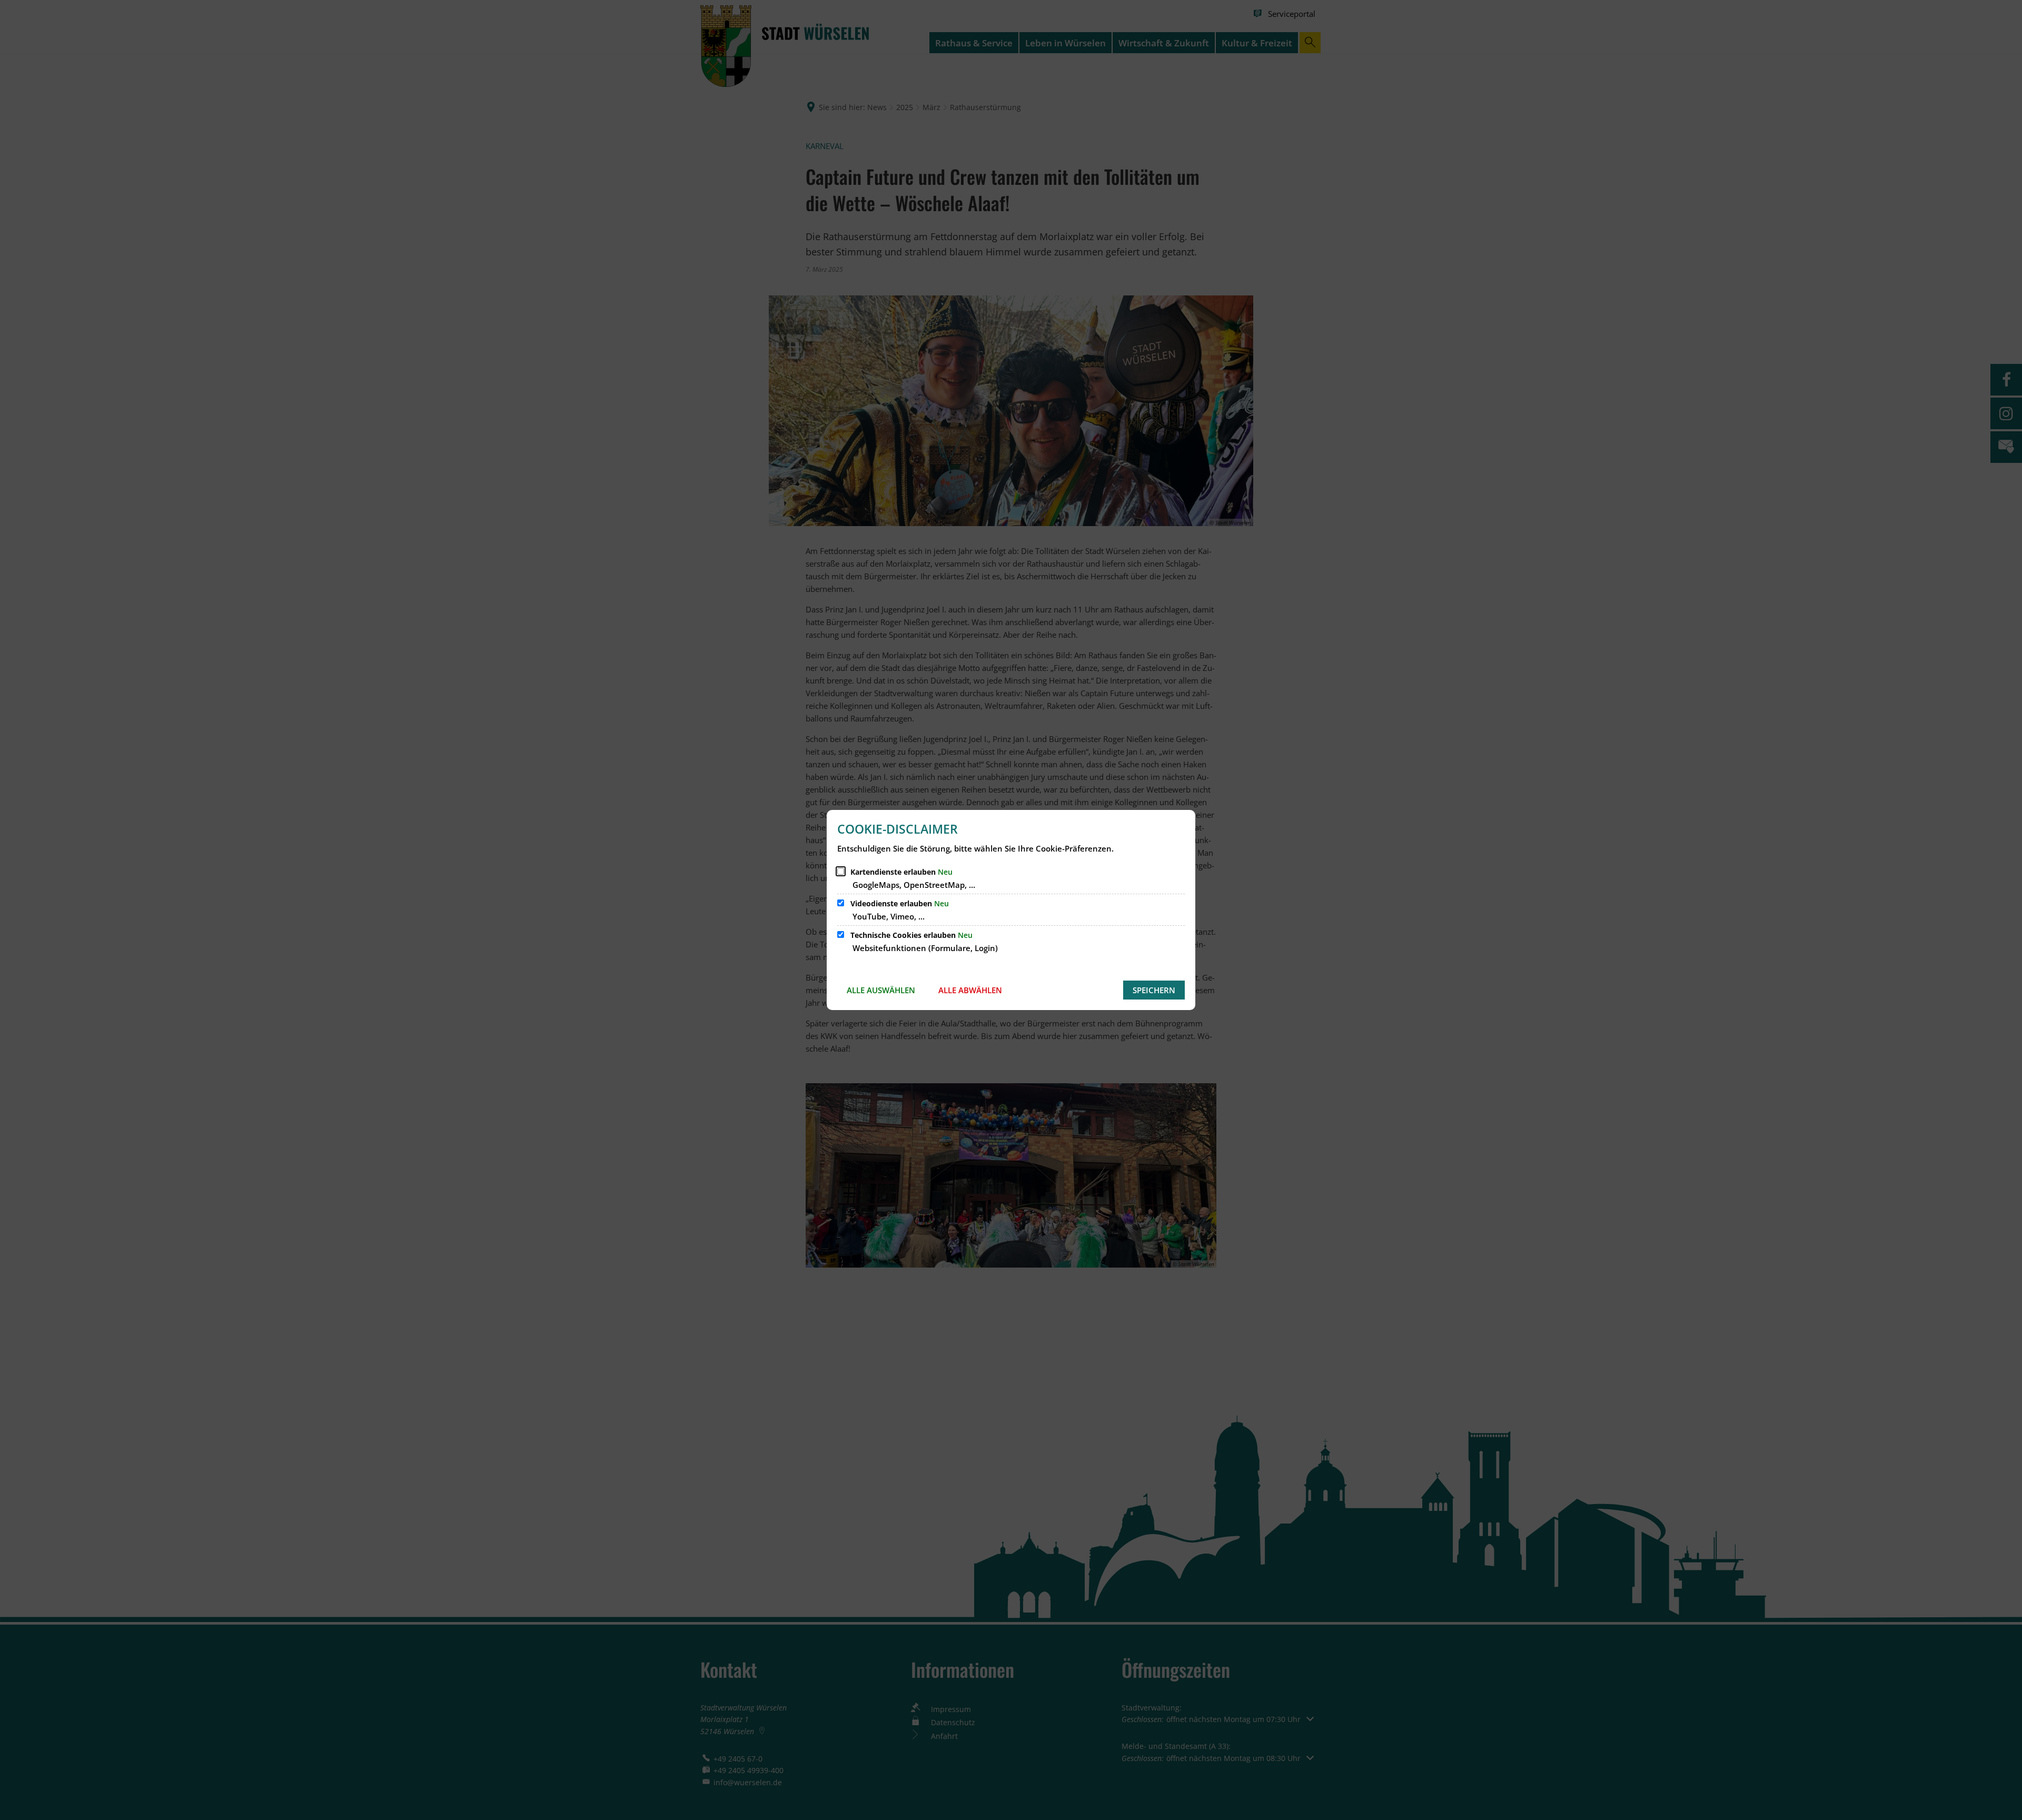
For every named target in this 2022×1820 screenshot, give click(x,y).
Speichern (1154, 990)
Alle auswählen (881, 990)
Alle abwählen (970, 990)
